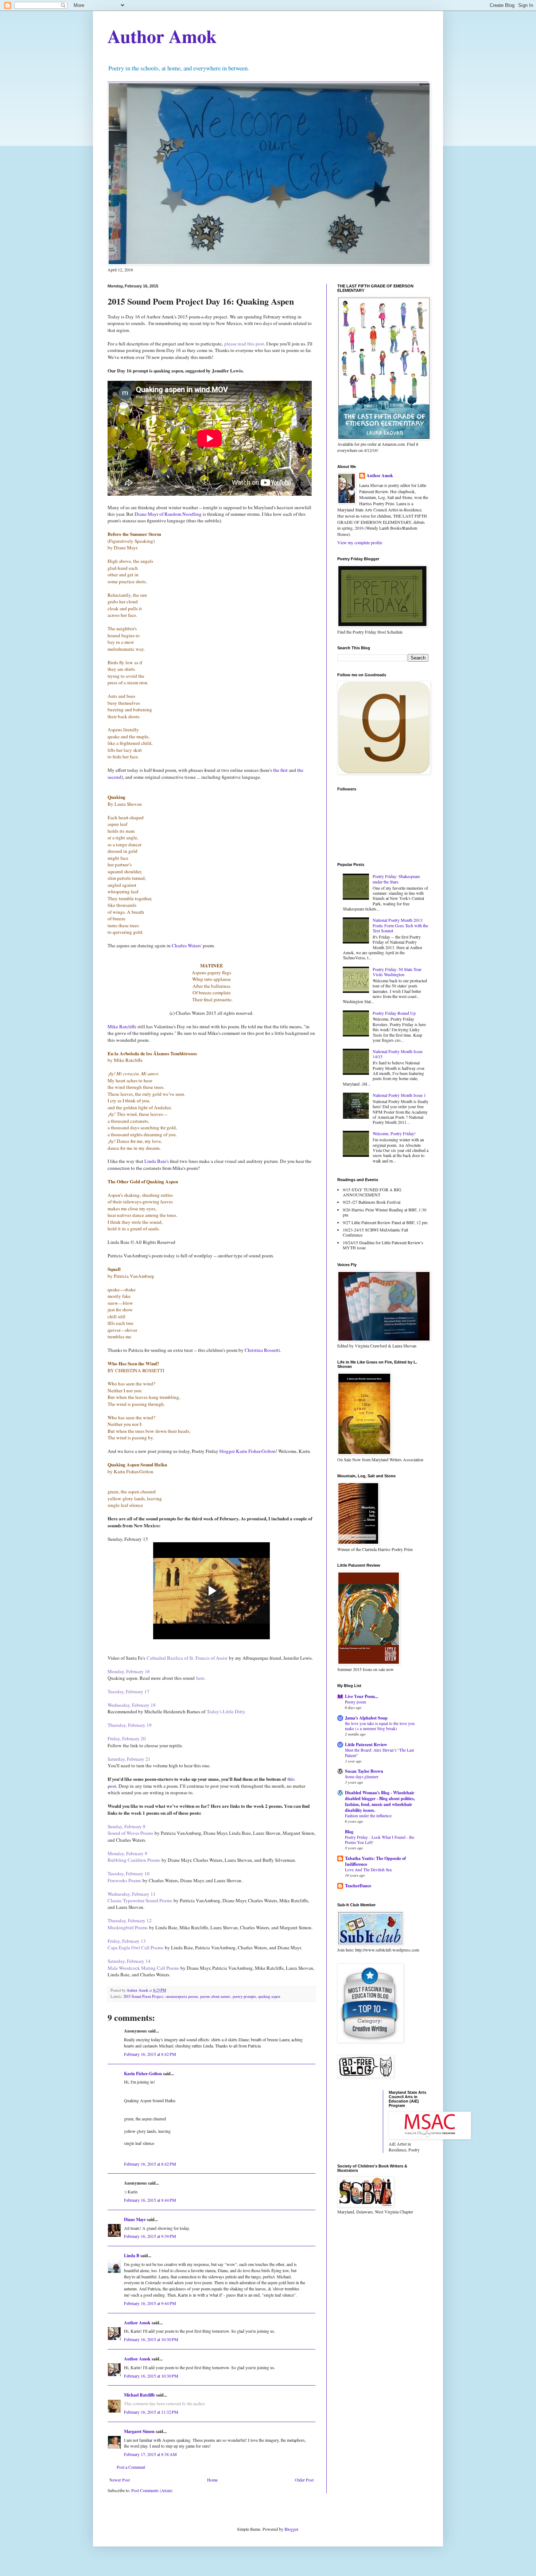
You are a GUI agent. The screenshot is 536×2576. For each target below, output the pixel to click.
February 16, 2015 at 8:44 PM (150, 2200)
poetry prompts (244, 1996)
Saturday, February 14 (129, 1961)
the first (280, 770)
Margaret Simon (139, 2431)
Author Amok (162, 36)
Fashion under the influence (368, 1816)
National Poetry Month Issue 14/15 (398, 1054)
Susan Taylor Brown (364, 1771)
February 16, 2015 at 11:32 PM (151, 2412)
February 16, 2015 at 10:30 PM (151, 2339)
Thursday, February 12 (130, 1921)
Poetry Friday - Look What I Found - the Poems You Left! (380, 1840)
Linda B (132, 2256)
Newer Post (120, 2480)
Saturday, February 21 (129, 1759)
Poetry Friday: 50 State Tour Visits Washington (397, 972)
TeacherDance (358, 1886)
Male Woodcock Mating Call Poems (144, 1968)
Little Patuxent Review (366, 1745)
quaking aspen (269, 1996)
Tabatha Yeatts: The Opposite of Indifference (375, 1861)
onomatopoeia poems (182, 1996)
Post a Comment (131, 2467)
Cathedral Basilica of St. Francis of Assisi (187, 1658)
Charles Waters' (187, 945)
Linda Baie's (157, 1161)
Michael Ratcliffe (139, 2395)
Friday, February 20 (127, 1738)
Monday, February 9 (127, 1853)
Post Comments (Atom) (152, 2490)
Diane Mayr (135, 2219)
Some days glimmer (362, 1777)
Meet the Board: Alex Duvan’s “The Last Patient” (379, 1753)
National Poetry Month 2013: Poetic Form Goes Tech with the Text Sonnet (400, 925)
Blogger (291, 2529)
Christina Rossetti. (264, 1350)
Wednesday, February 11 (132, 1894)
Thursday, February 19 (130, 1725)
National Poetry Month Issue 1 (399, 1095)
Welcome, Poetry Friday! (394, 1133)
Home (212, 2480)
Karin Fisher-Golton (143, 2074)
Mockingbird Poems (128, 1927)
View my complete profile (360, 542)
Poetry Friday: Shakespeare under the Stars (396, 879)
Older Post (304, 2480)
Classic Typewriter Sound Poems (140, 1900)
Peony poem (356, 1702)
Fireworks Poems (124, 1880)
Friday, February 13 (127, 1941)
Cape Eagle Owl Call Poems (135, 1948)
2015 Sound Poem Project (143, 1996)
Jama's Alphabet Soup (366, 1718)
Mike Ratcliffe (123, 1026)
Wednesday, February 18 (132, 1705)
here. (201, 1678)
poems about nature (215, 1996)
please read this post (244, 344)
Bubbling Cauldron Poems (134, 1860)
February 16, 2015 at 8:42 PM (150, 2054)
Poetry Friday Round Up (394, 1013)
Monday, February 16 (129, 1671)
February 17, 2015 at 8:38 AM (150, 2454)
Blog (349, 1832)
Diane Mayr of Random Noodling (168, 514)
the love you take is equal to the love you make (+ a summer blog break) (380, 1726)
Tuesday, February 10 (129, 1873)
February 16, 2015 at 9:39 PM (150, 2236)
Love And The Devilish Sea (368, 1870)
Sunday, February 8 (127, 1826)
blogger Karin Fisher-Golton (248, 1451)
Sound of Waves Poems (130, 1833)
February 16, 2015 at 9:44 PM (150, 2303)
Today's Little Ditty (226, 1711)
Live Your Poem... (362, 1696)
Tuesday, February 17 (129, 1691)
